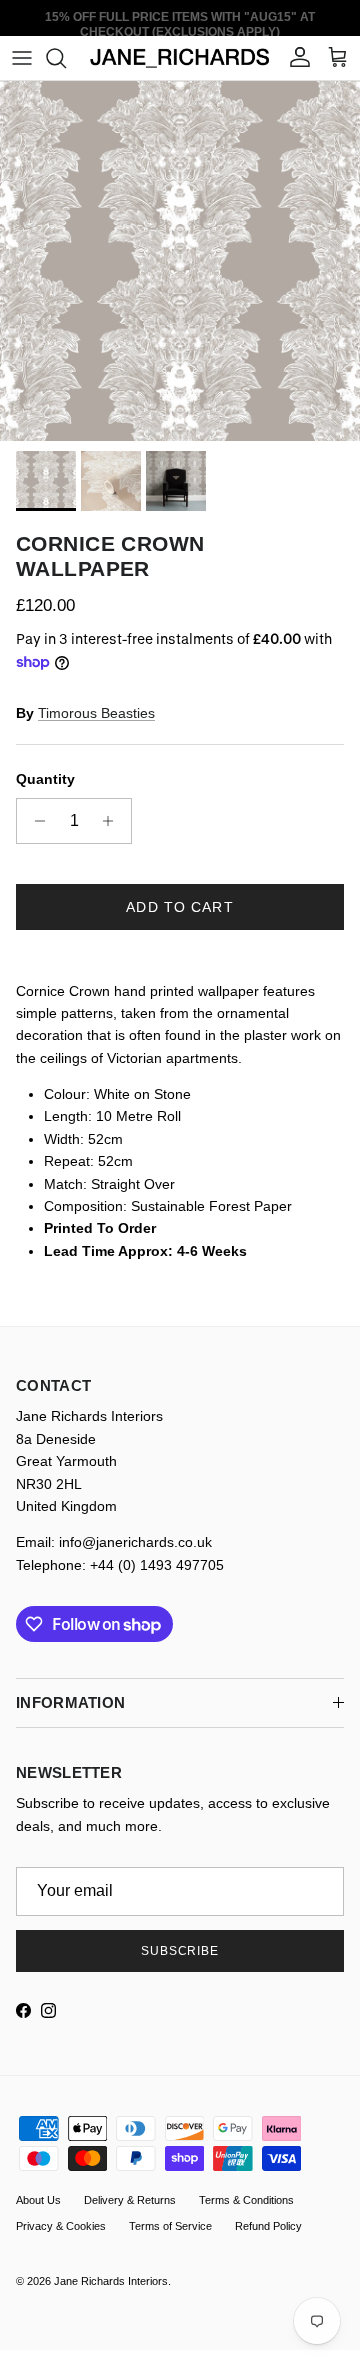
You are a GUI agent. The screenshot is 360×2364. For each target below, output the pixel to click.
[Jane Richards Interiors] (180, 58)
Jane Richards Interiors (111, 2281)
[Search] (66, 58)
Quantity (45, 779)
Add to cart (179, 907)
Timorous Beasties (96, 713)
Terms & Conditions (246, 2200)
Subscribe (180, 1951)
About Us (38, 2200)
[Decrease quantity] (34, 821)
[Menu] (22, 58)
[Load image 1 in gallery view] (180, 261)
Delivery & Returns (130, 2200)
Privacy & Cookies (61, 2226)
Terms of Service (170, 2226)
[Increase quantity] (113, 821)
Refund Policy (268, 2226)
